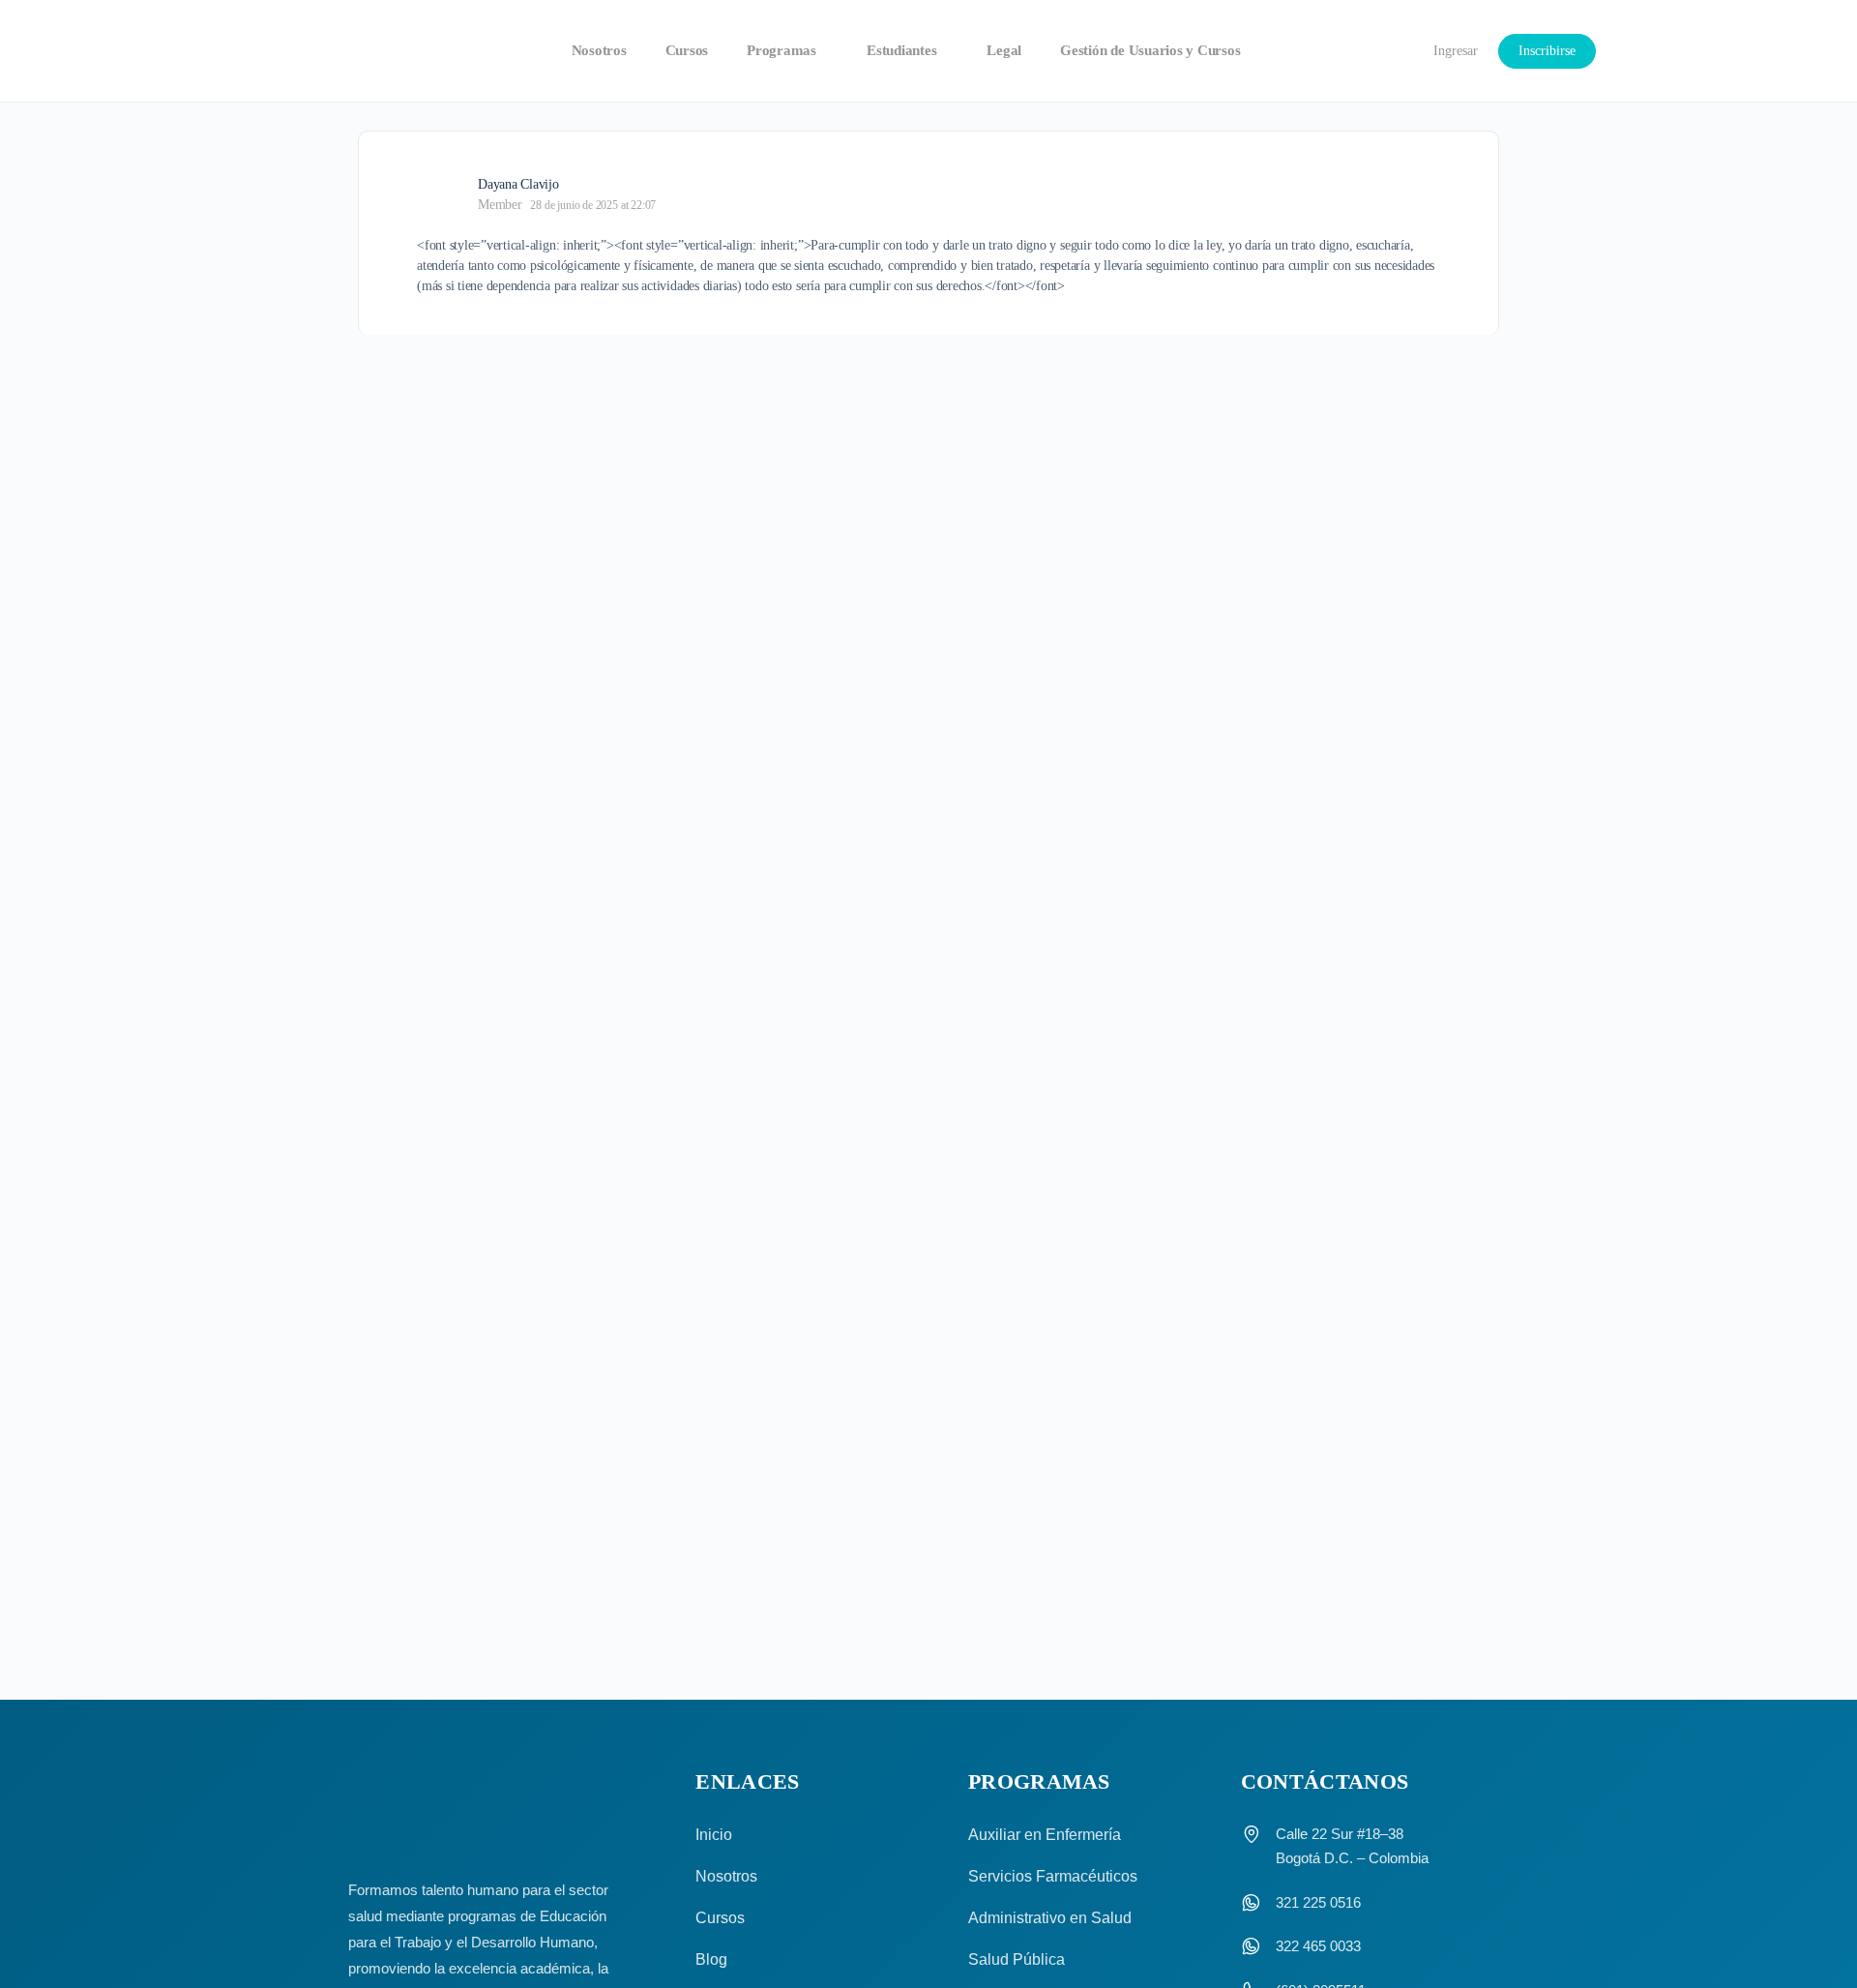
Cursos (720, 1918)
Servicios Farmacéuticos (1053, 1876)
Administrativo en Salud (1050, 1918)
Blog (711, 1959)
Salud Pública (1017, 1959)
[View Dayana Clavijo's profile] (440, 193)
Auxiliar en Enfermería (1045, 1835)
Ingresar (1456, 51)
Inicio (714, 1835)
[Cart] (1382, 51)
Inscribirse (1547, 51)
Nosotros (726, 1876)
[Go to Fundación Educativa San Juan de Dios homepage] (346, 51)
